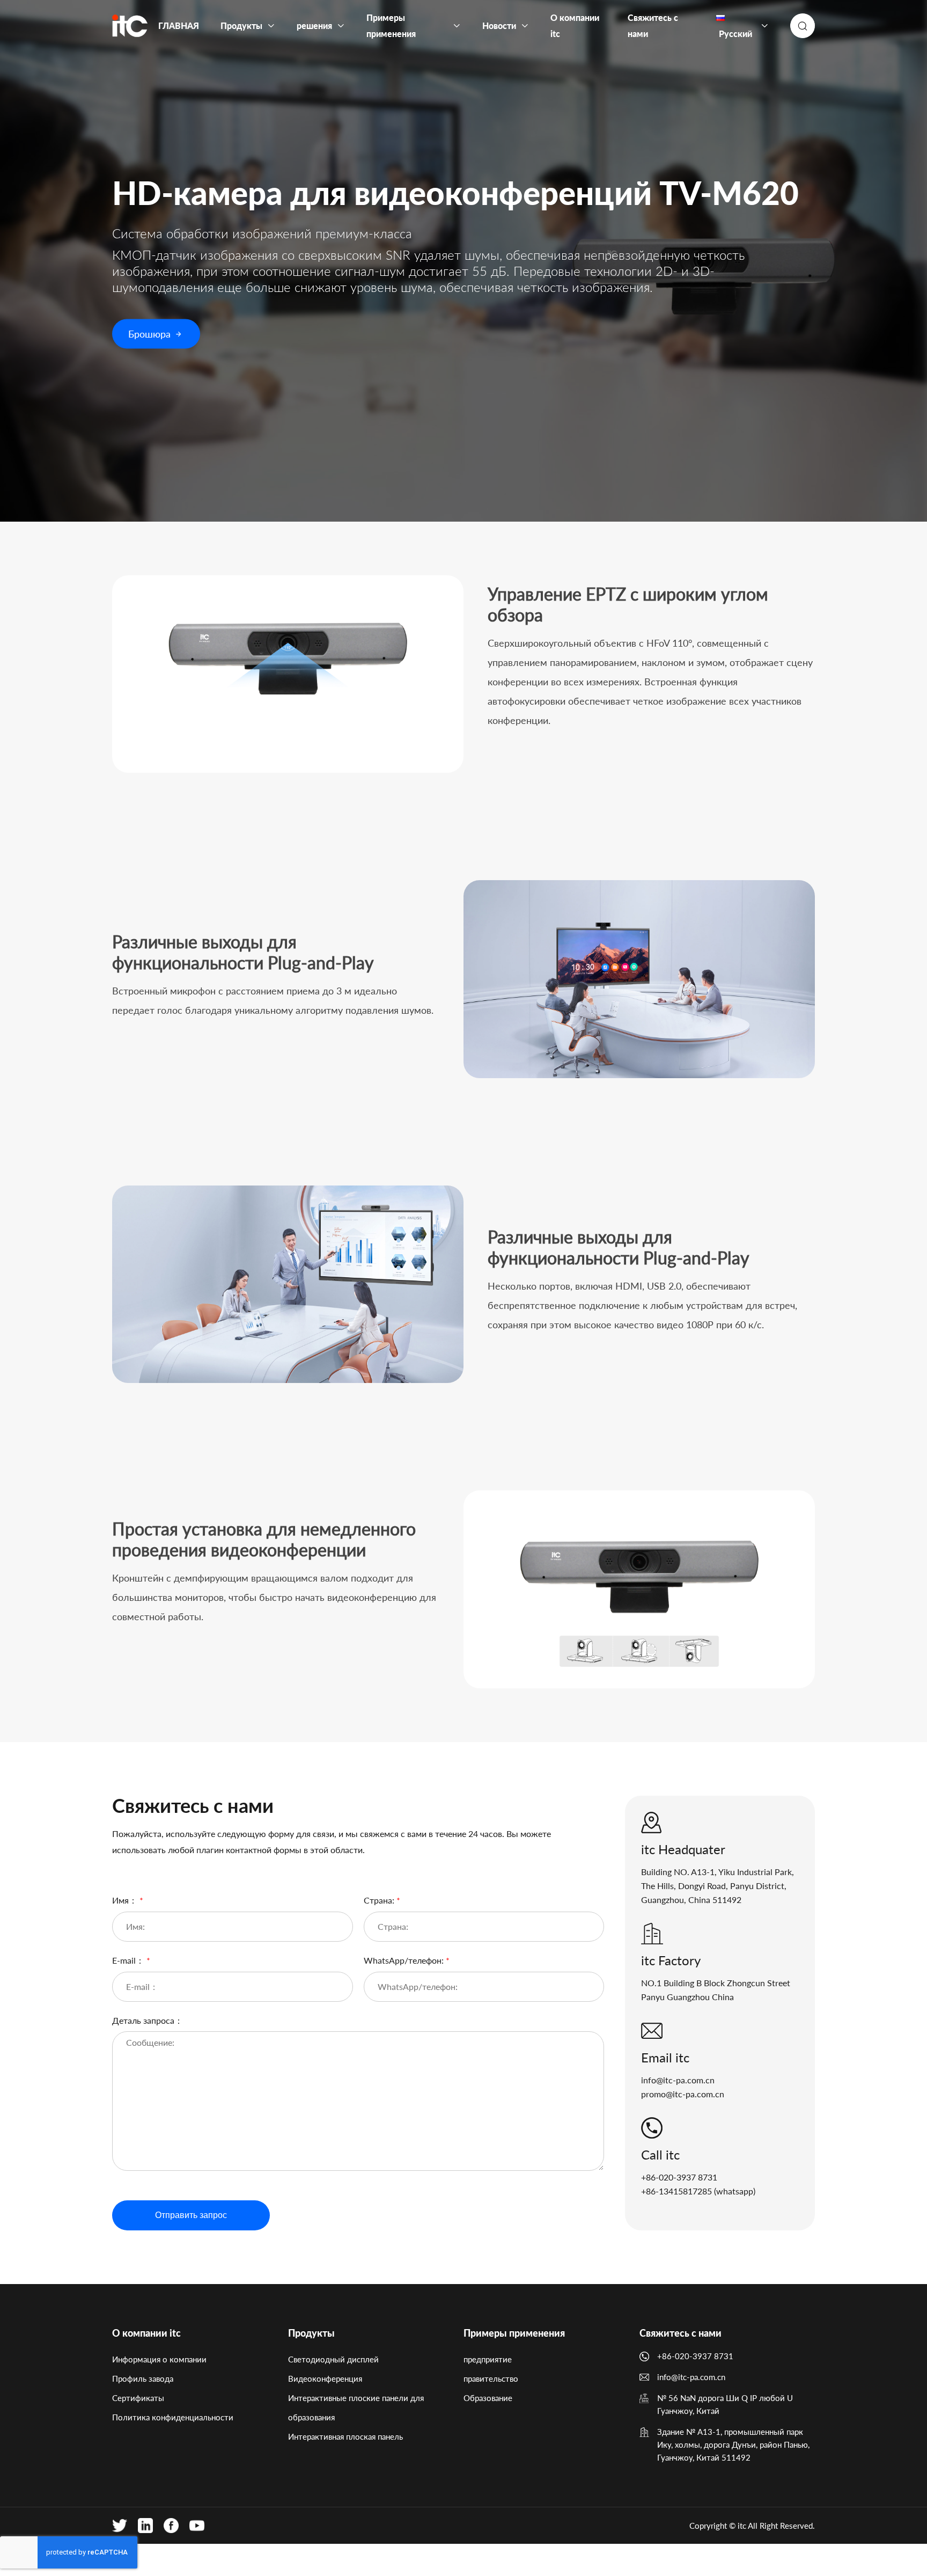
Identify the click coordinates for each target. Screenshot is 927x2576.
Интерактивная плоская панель (345, 2436)
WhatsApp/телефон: (407, 1960)
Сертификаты (138, 2398)
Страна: (382, 1900)
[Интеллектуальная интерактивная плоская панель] (130, 26)
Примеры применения (514, 2333)
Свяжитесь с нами (680, 2333)
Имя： (128, 1900)
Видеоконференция (325, 2379)
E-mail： (131, 1960)
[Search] (803, 26)
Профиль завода (143, 2379)
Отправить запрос (191, 2215)
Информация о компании (159, 2359)
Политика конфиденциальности (173, 2417)
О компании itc (146, 2333)
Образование (488, 2398)
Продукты (311, 2333)
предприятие (488, 2359)
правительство (491, 2379)
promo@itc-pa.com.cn (683, 2094)
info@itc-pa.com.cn (678, 2080)
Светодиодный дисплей (333, 2359)
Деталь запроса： (148, 2020)
